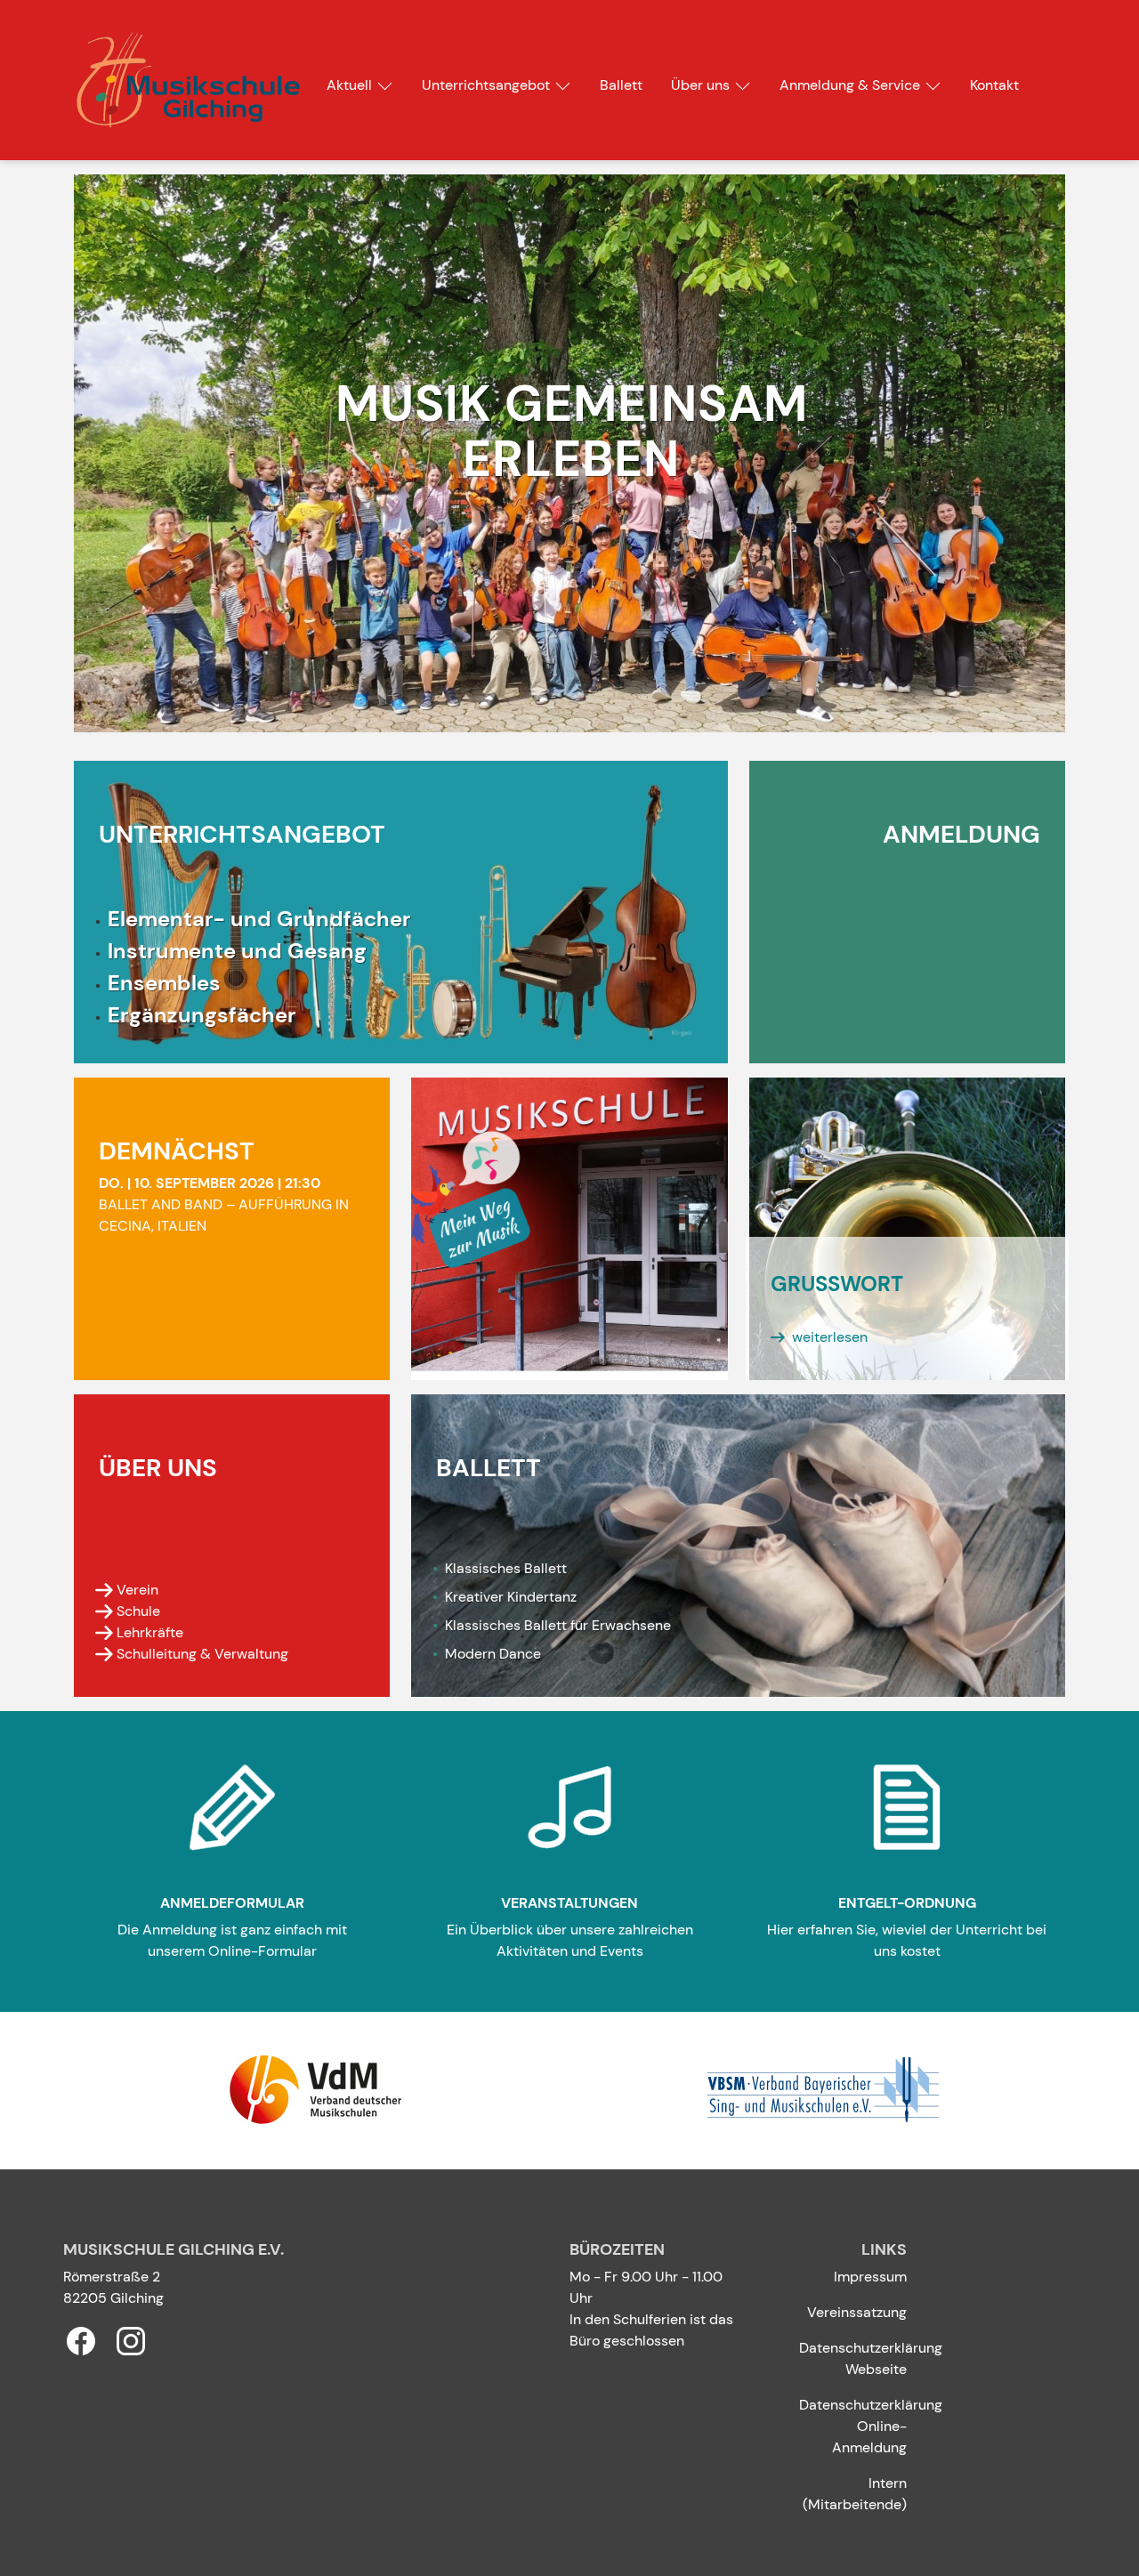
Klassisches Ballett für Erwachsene (558, 1625)
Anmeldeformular (232, 1903)
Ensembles (164, 983)
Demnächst (177, 1151)
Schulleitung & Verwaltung (202, 1654)
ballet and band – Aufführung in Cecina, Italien (224, 1204)
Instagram (131, 2341)
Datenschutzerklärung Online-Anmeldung (871, 2426)
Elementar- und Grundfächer (259, 919)
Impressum (870, 2277)
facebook (81, 2341)
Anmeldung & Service (850, 85)
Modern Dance (529, 1654)
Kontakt (994, 85)
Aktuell (349, 85)
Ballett (621, 85)
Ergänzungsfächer (202, 1015)
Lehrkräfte (150, 1632)
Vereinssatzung (857, 2312)
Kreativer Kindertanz (511, 1597)
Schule (138, 1611)
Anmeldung (961, 834)
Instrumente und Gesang (237, 951)
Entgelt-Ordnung (907, 1903)
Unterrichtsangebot (486, 85)
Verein (137, 1590)
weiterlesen (830, 1337)
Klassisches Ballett (541, 1568)
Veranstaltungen (569, 1903)
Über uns (700, 85)
